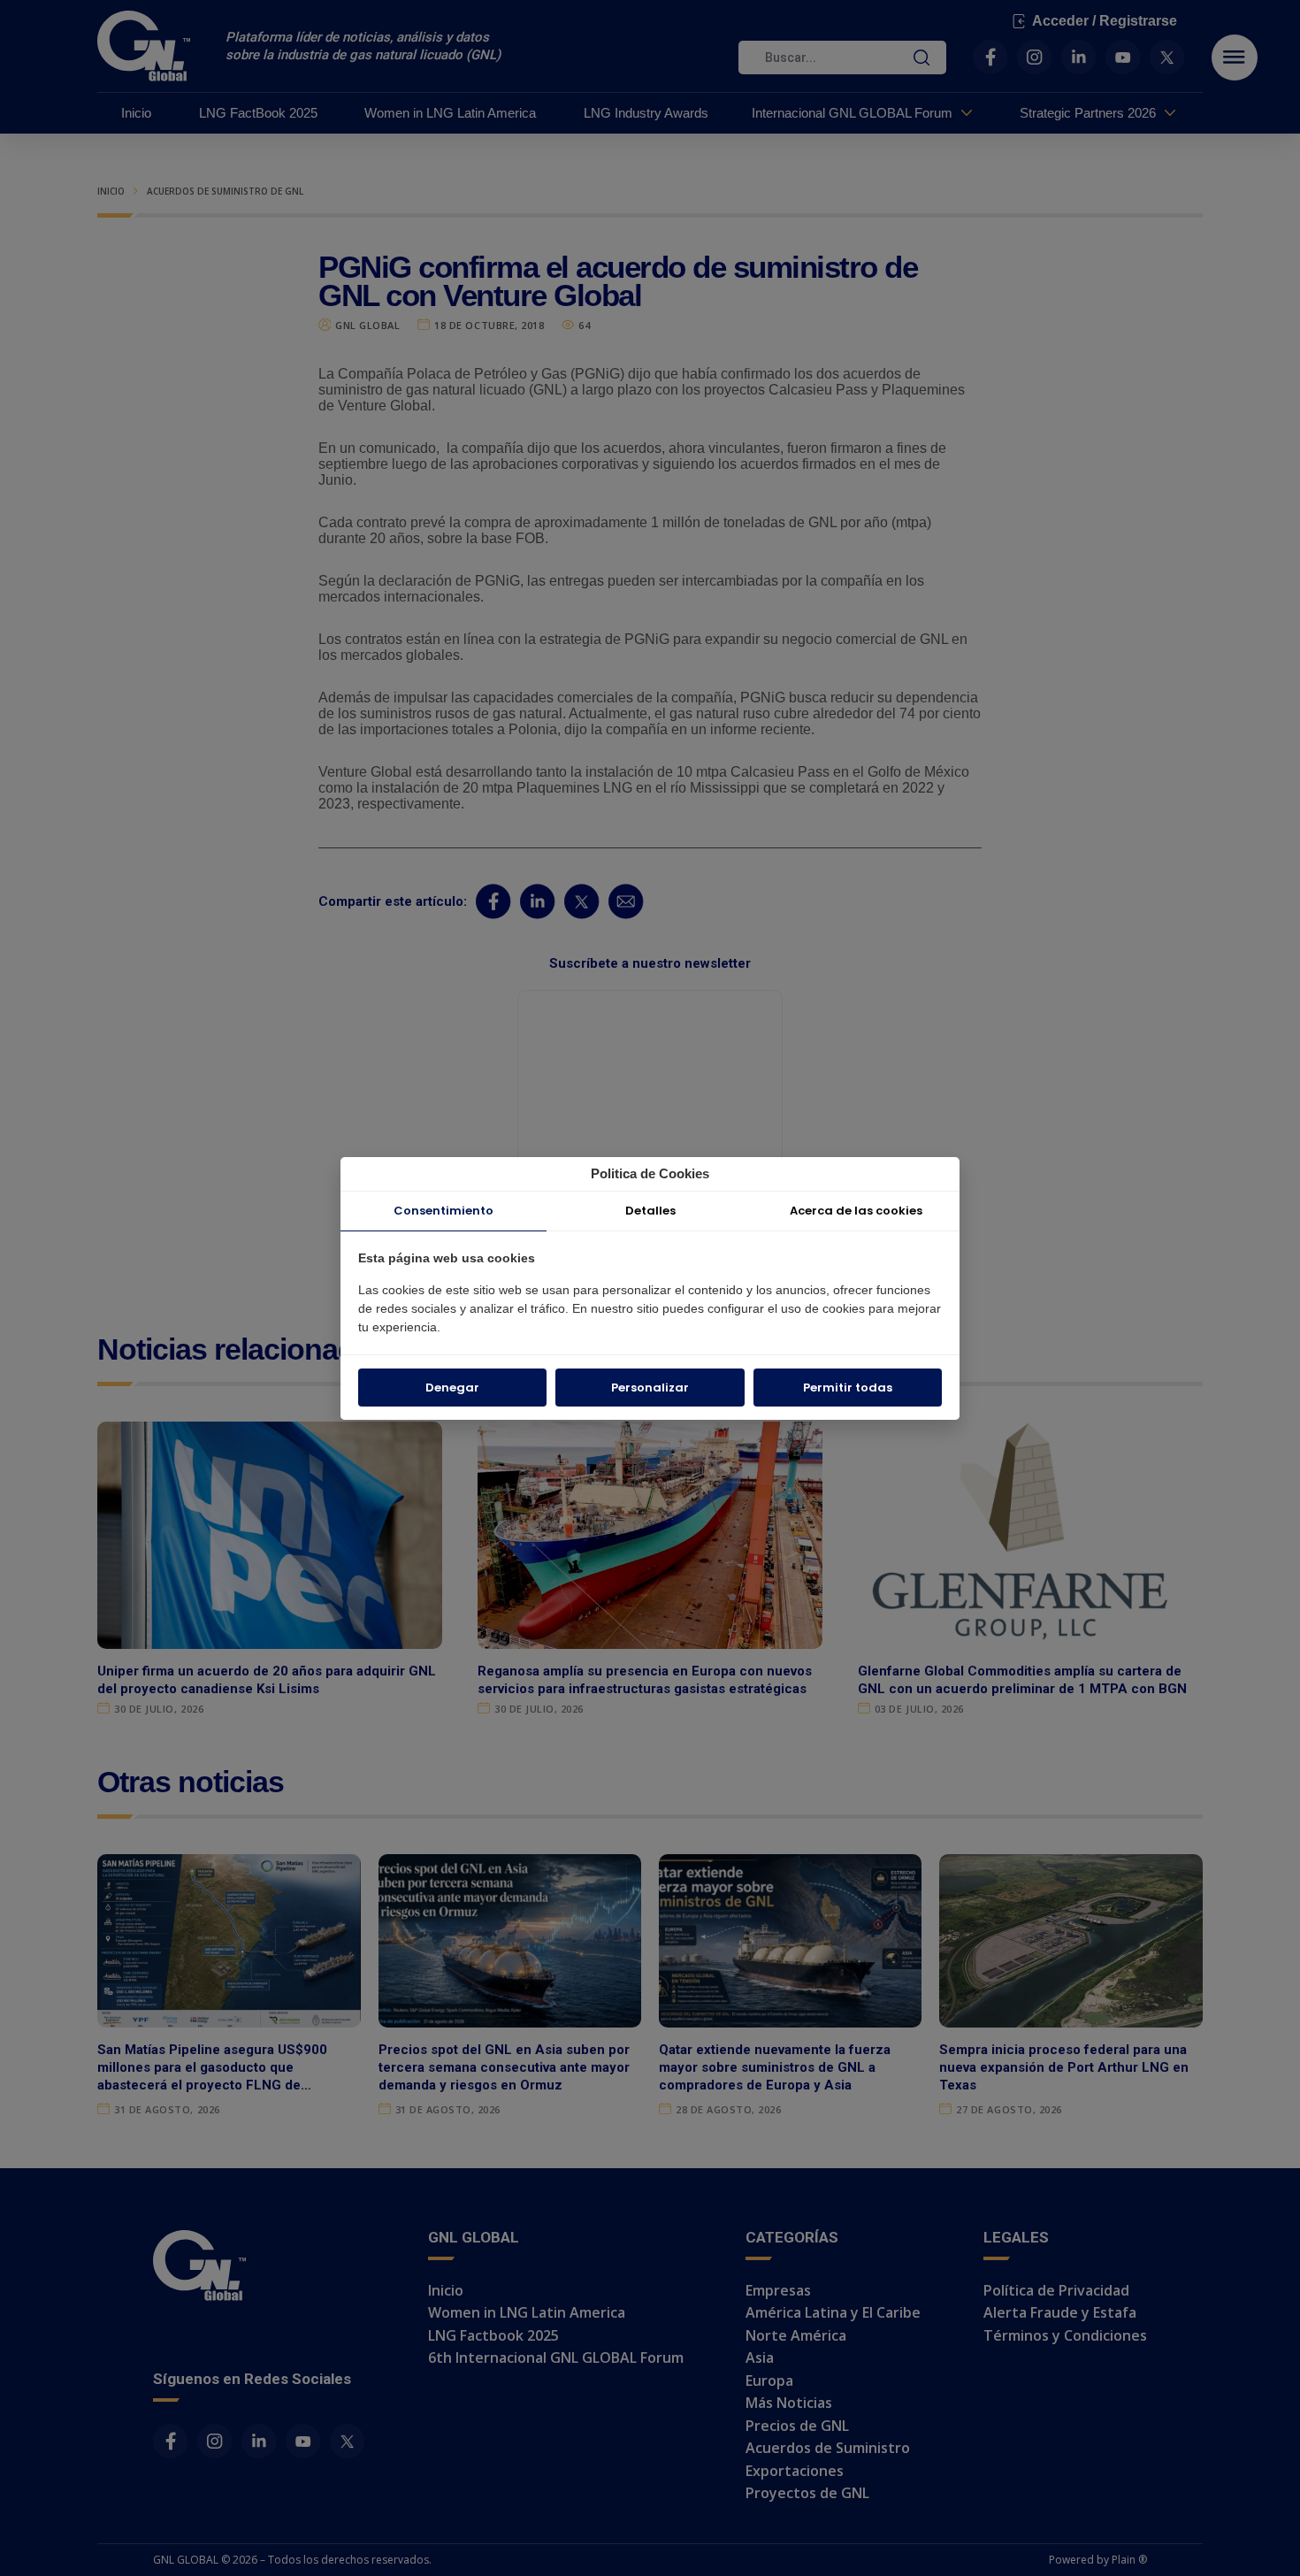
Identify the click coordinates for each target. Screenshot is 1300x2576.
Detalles (650, 1211)
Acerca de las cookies (856, 1211)
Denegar (452, 1388)
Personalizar (650, 1388)
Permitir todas (848, 1388)
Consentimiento (444, 1211)
